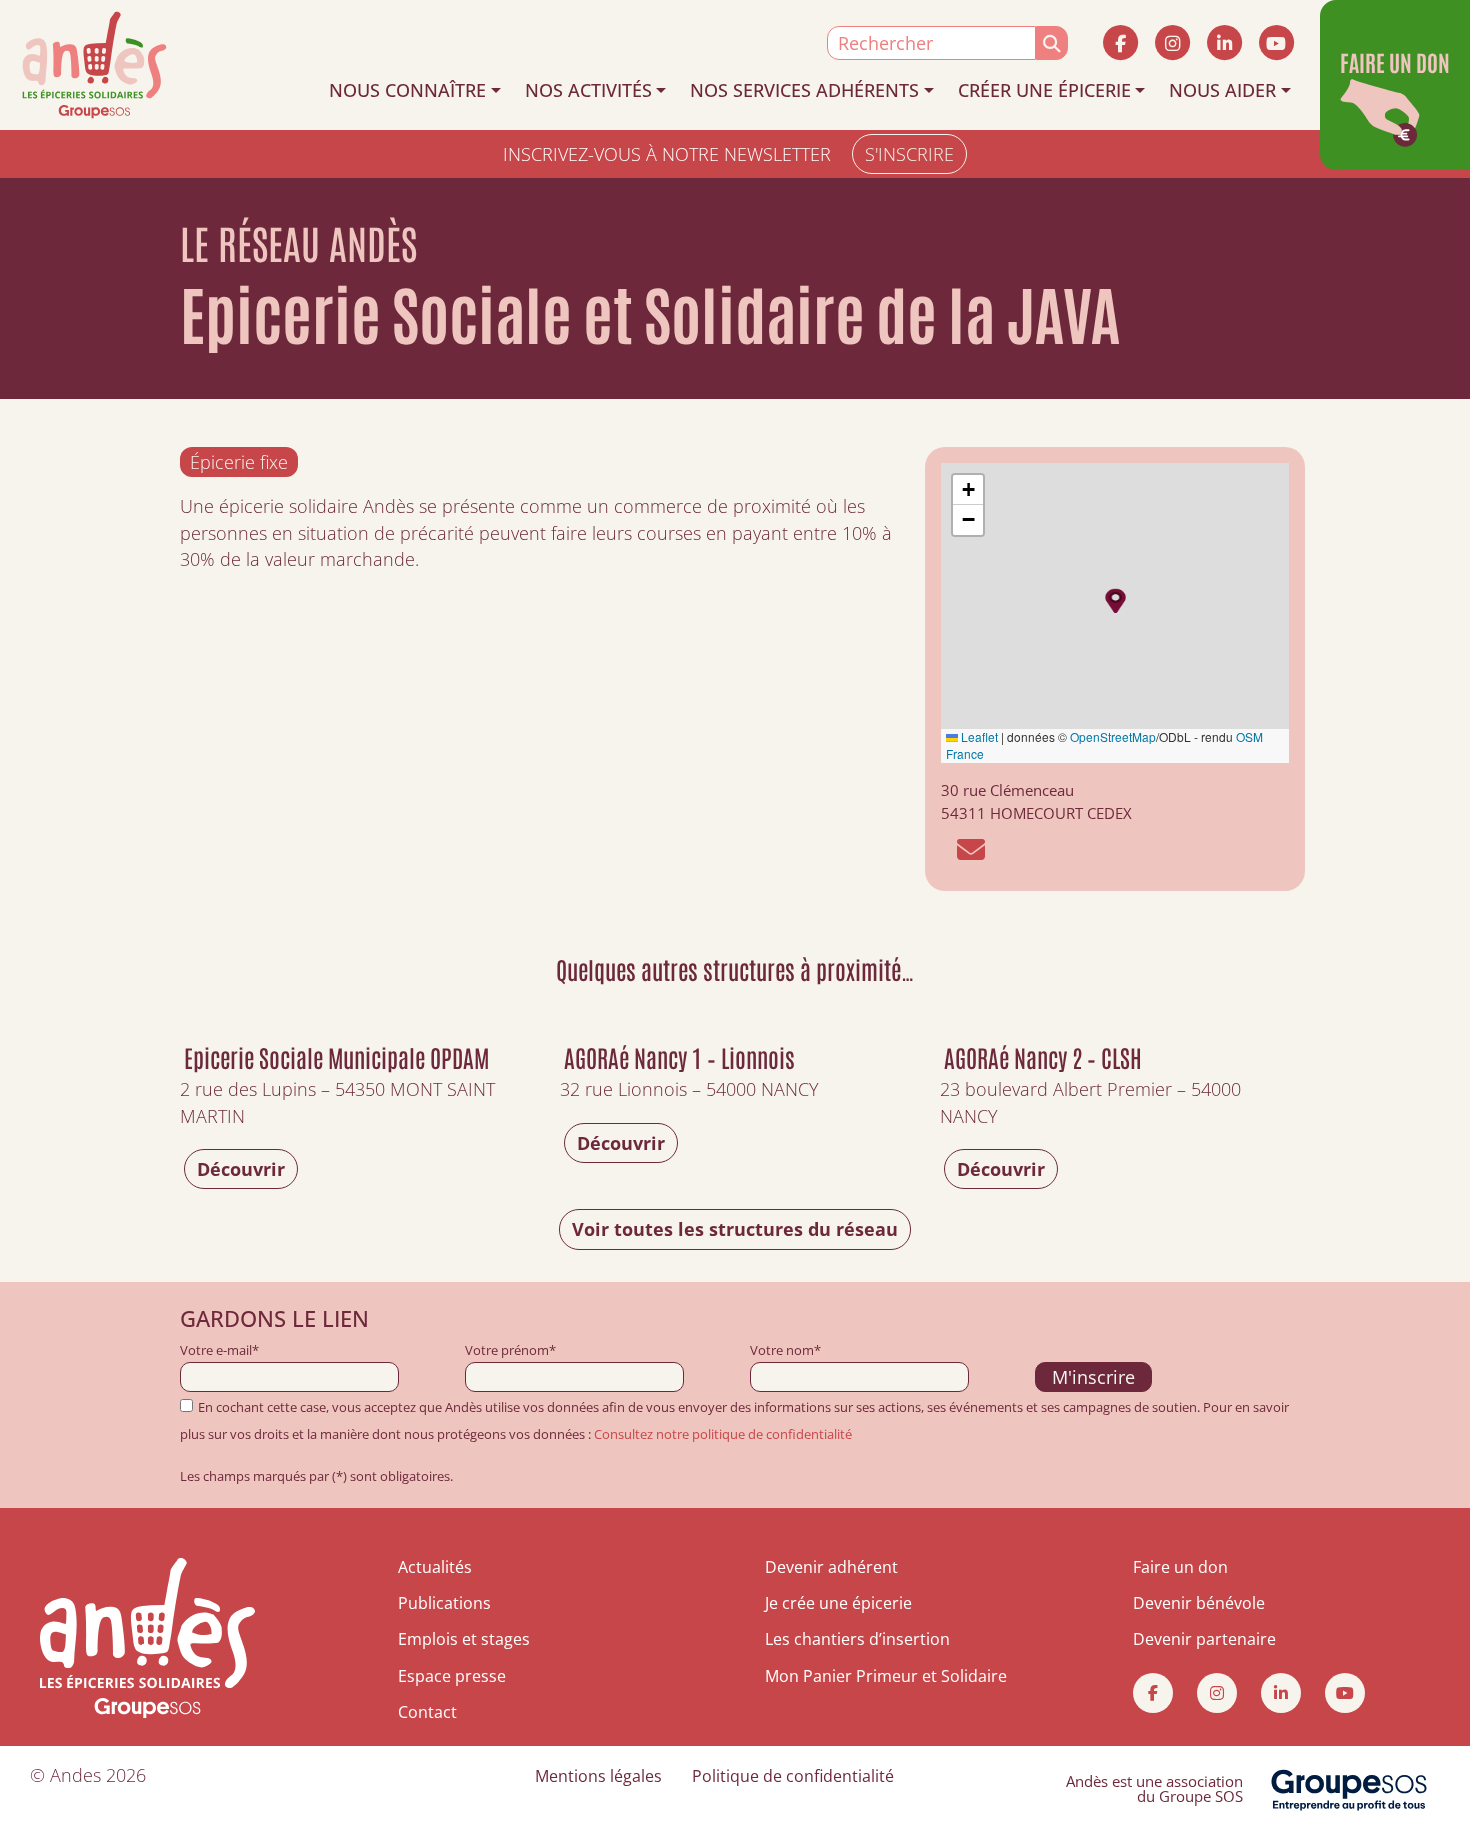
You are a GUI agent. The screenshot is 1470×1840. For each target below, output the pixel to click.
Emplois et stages (464, 1639)
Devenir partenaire (1204, 1639)
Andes (75, 1775)
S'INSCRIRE (909, 154)
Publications (444, 1603)
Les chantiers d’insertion (857, 1639)
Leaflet (978, 736)
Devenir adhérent (831, 1567)
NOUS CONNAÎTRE (407, 90)
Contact (427, 1712)
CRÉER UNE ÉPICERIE (1044, 90)
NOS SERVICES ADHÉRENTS (804, 90)
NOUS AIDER (1222, 90)
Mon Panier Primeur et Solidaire (886, 1676)
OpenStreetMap (1113, 736)
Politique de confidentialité (793, 1776)
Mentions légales (598, 1776)
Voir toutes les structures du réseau (735, 1229)
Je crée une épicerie (838, 1603)
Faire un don (1180, 1567)
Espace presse (452, 1676)
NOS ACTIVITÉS (588, 90)
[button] (1115, 600)
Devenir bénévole (1199, 1603)
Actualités (435, 1567)
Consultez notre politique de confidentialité (723, 1434)
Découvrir (241, 1169)
